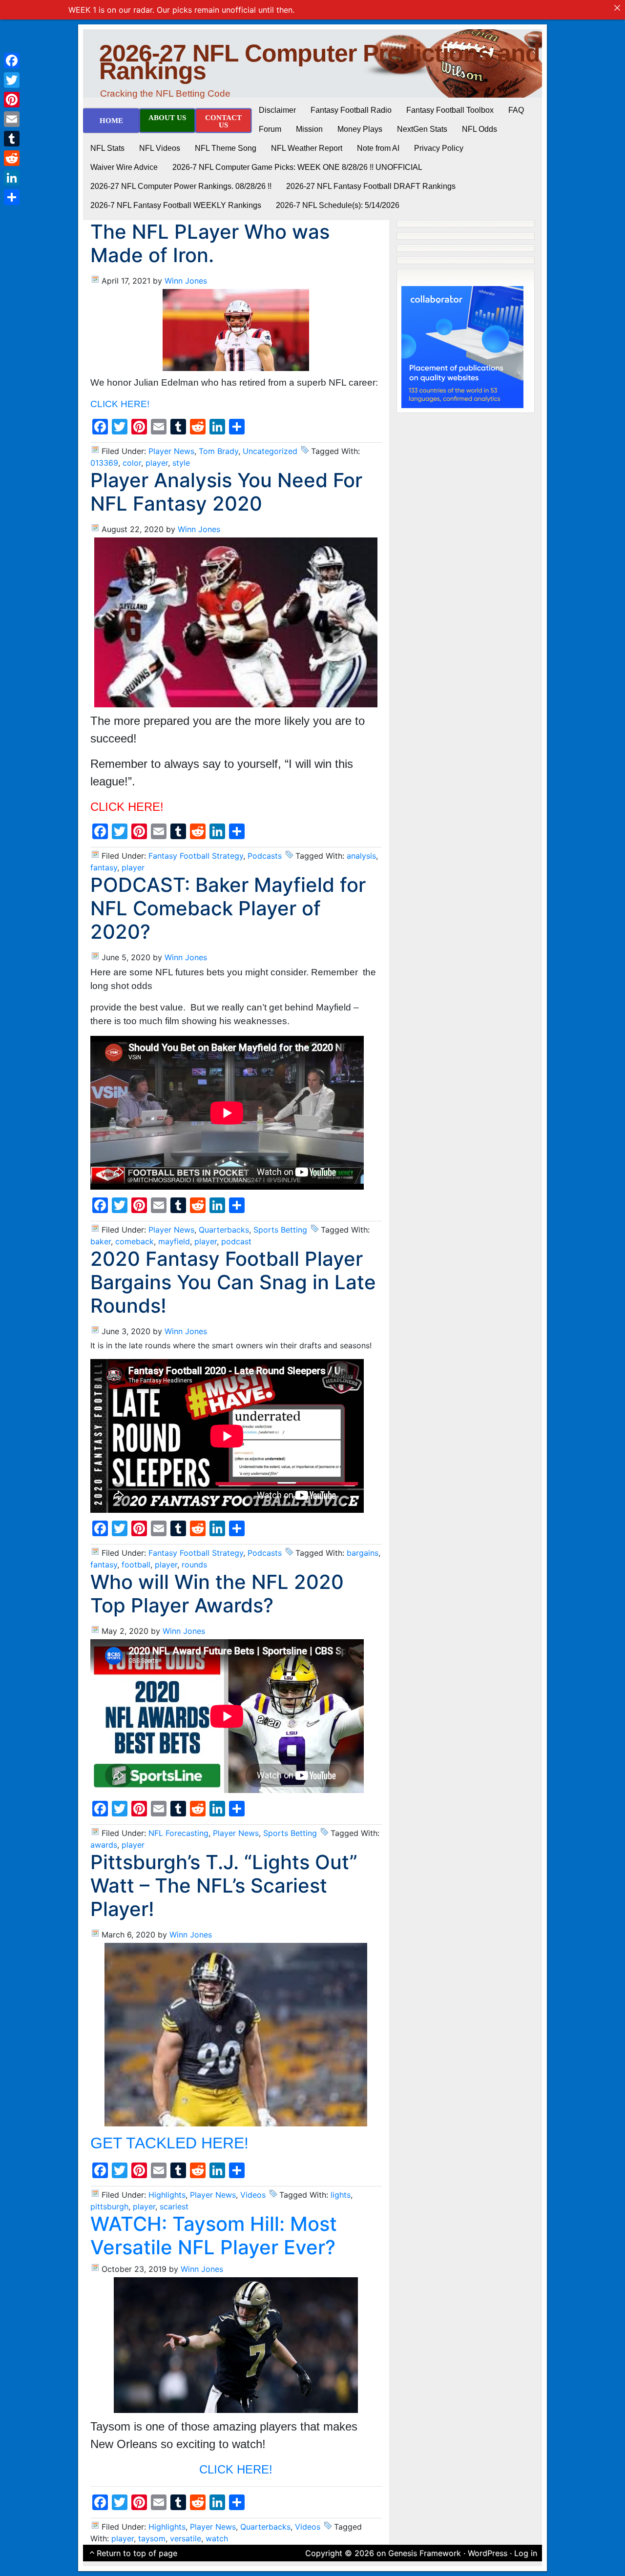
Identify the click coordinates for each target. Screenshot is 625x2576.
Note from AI (378, 148)
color (132, 463)
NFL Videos (160, 148)
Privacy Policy (439, 148)
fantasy (104, 867)
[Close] (617, 8)
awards (104, 1845)
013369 (104, 463)
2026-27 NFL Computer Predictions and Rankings (320, 62)
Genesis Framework (425, 2553)
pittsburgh (109, 2206)
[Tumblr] (12, 139)
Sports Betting (280, 1230)
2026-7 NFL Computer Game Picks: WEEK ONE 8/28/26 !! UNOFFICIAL (297, 167)
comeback (135, 1241)
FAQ (516, 110)
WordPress (488, 2553)
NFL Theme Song (226, 148)
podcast (236, 1241)
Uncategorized (270, 451)
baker (101, 1241)
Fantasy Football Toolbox (450, 110)
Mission (309, 129)
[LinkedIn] (12, 178)
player (157, 463)
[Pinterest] (12, 100)
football (136, 1565)
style (181, 463)
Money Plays (360, 129)
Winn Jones (186, 281)
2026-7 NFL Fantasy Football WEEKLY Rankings (176, 205)
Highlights (167, 2195)
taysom (152, 2538)
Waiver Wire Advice (124, 167)
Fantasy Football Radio (351, 110)
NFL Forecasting (178, 1833)
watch (217, 2538)
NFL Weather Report (307, 148)
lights (341, 2195)
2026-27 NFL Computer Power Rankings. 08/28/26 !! (181, 186)
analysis (361, 856)
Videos (253, 2195)
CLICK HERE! (120, 404)
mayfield (174, 1241)
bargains (363, 1553)
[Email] (12, 119)
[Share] (12, 197)
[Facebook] (12, 61)
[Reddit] (12, 158)
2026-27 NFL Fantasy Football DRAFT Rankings (371, 186)
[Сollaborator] (462, 346)
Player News (171, 451)
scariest (174, 2206)
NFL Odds (479, 129)
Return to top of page (137, 2553)
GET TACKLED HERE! (169, 2143)
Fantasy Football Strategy (196, 856)
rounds (194, 1565)
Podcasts (265, 856)
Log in (526, 2553)
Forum (270, 129)
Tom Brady (219, 451)
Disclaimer (277, 110)
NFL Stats (107, 148)
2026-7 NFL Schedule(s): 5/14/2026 (338, 205)
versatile (186, 2538)
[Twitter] (12, 80)
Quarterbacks (224, 1230)
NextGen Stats (422, 129)
